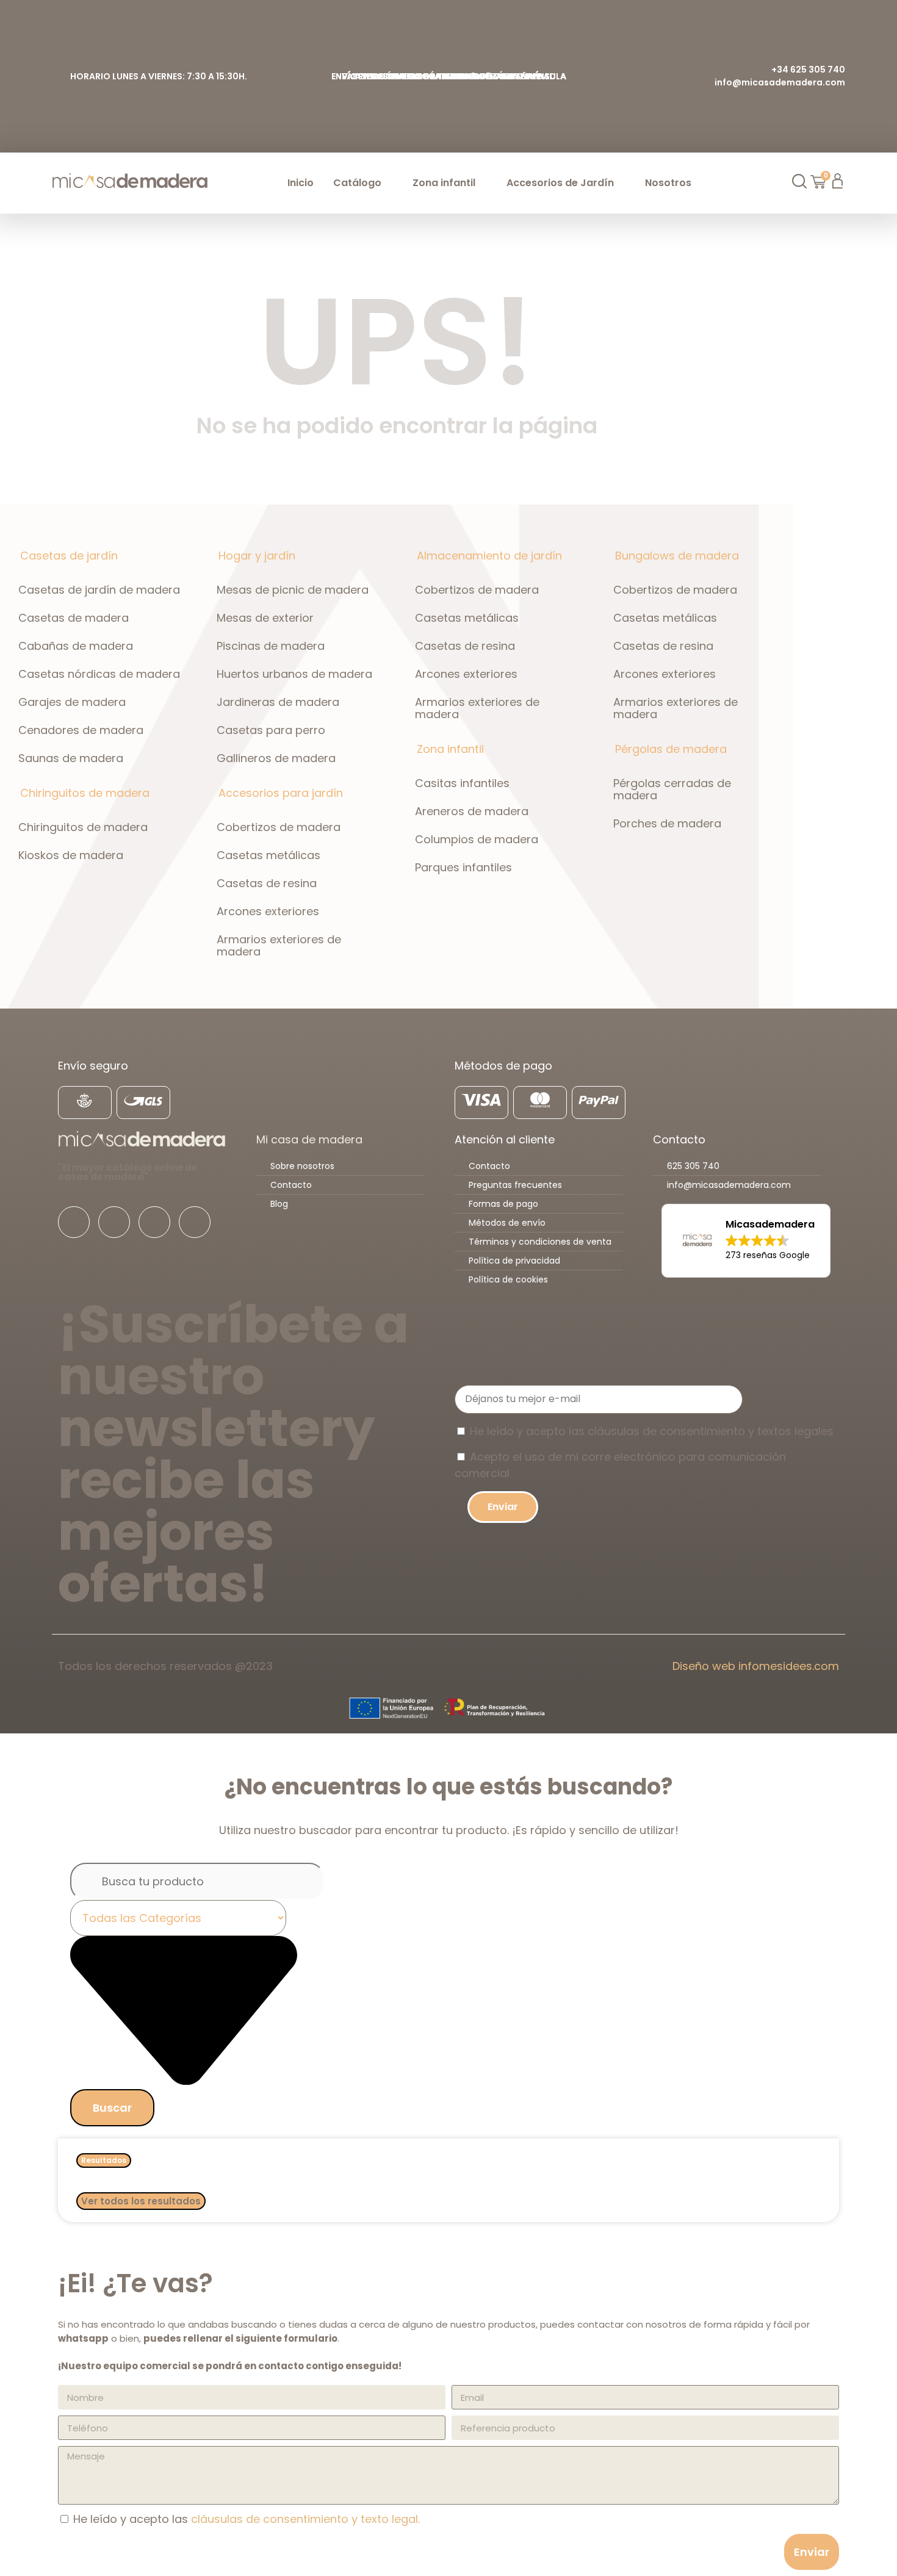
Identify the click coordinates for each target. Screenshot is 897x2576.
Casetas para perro (271, 730)
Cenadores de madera (81, 730)
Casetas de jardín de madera (99, 590)
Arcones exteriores (268, 911)
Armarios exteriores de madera (279, 945)
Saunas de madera (71, 758)
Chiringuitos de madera (83, 827)
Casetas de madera (74, 618)
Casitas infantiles (462, 783)
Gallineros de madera (276, 758)
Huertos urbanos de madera (294, 674)
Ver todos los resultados (141, 2201)
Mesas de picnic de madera (293, 590)
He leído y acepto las (247, 2519)
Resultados (104, 2160)
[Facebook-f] (74, 1222)
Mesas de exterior (265, 618)
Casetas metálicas (268, 855)
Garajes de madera (72, 702)
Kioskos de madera (71, 855)
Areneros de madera (472, 811)
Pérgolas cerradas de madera (672, 789)
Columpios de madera (477, 839)
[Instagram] (114, 1222)
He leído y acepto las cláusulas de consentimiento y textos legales (652, 1431)
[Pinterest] (195, 1222)
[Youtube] (154, 1222)
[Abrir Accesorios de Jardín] (621, 183)
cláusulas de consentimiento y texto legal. (305, 2519)
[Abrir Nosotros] (699, 183)
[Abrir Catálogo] (389, 183)
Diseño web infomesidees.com (756, 1666)
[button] (746, 1241)
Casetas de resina (267, 883)
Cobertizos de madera (279, 827)
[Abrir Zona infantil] (483, 183)
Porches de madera (667, 823)
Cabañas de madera (76, 646)
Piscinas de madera (271, 646)
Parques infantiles (463, 867)
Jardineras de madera (278, 702)
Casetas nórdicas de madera (99, 674)
